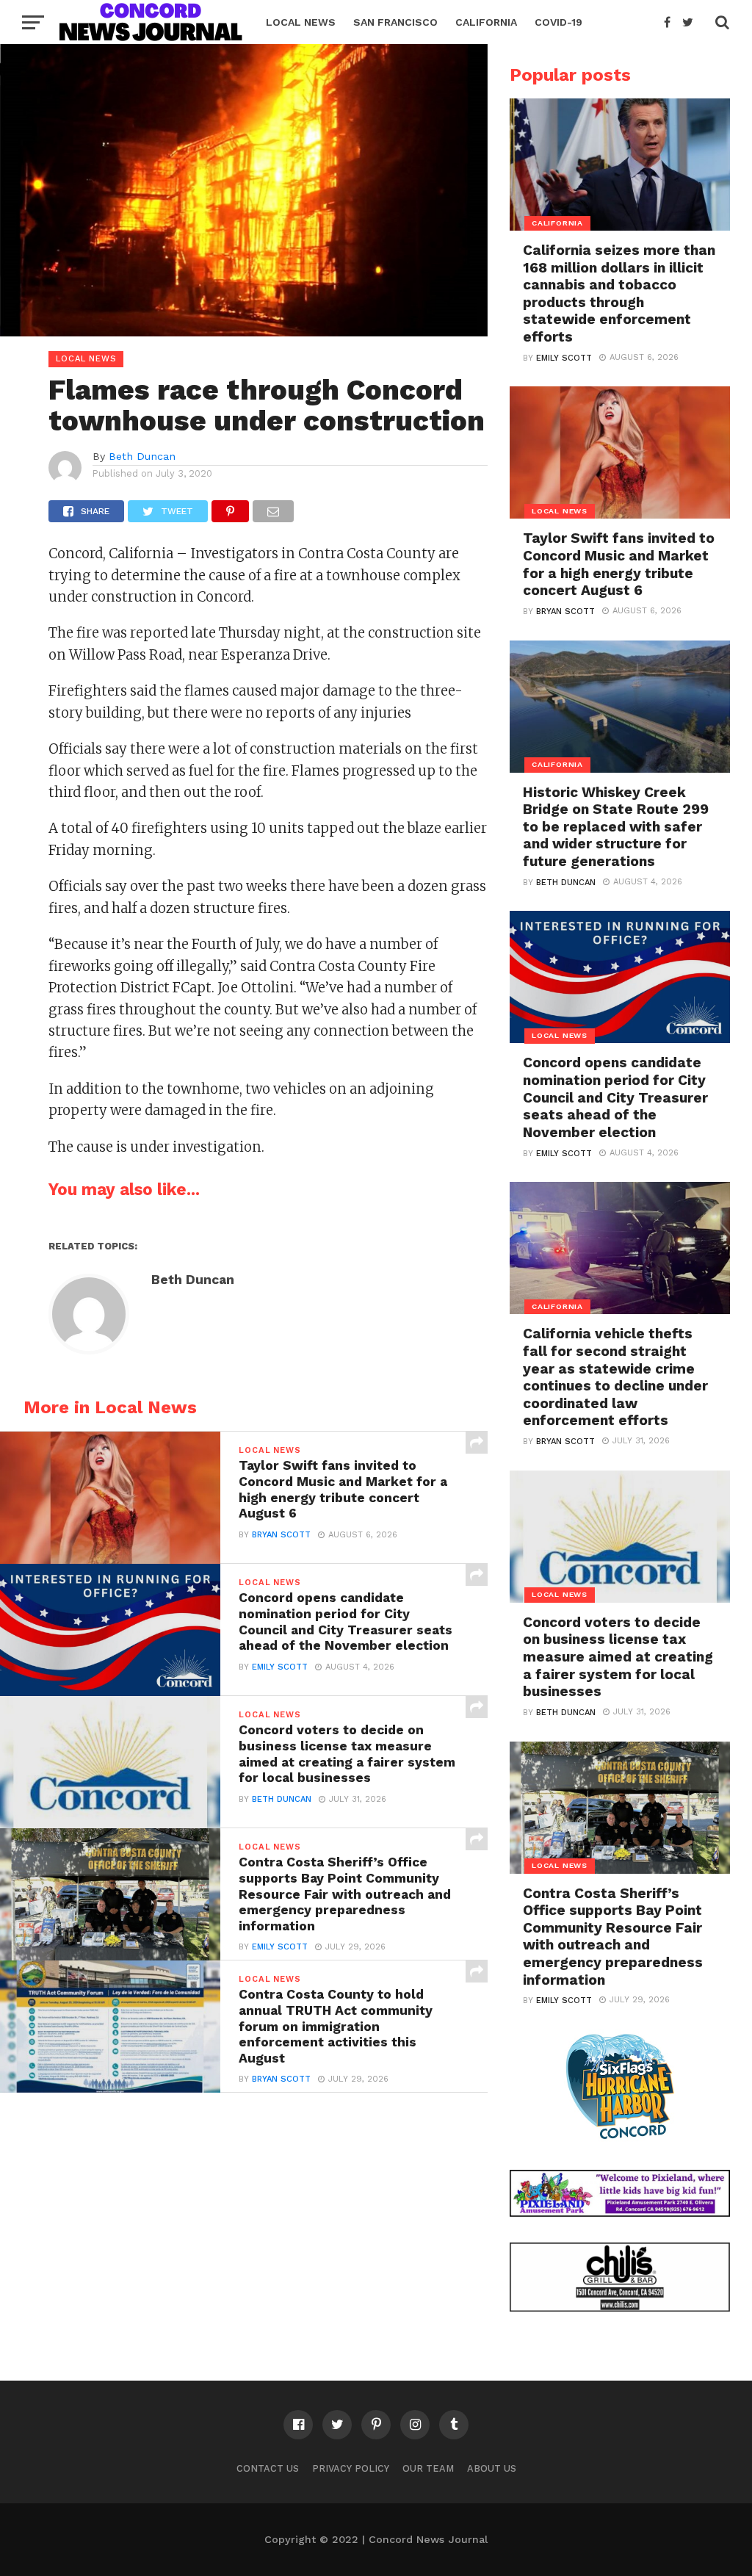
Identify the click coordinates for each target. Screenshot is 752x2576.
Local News (301, 22)
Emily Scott (280, 1667)
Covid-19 (558, 22)
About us (492, 2468)
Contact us (268, 2468)
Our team (428, 2468)
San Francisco (395, 22)
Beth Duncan (142, 456)
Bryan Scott (281, 1535)
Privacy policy (351, 2468)
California (486, 22)
